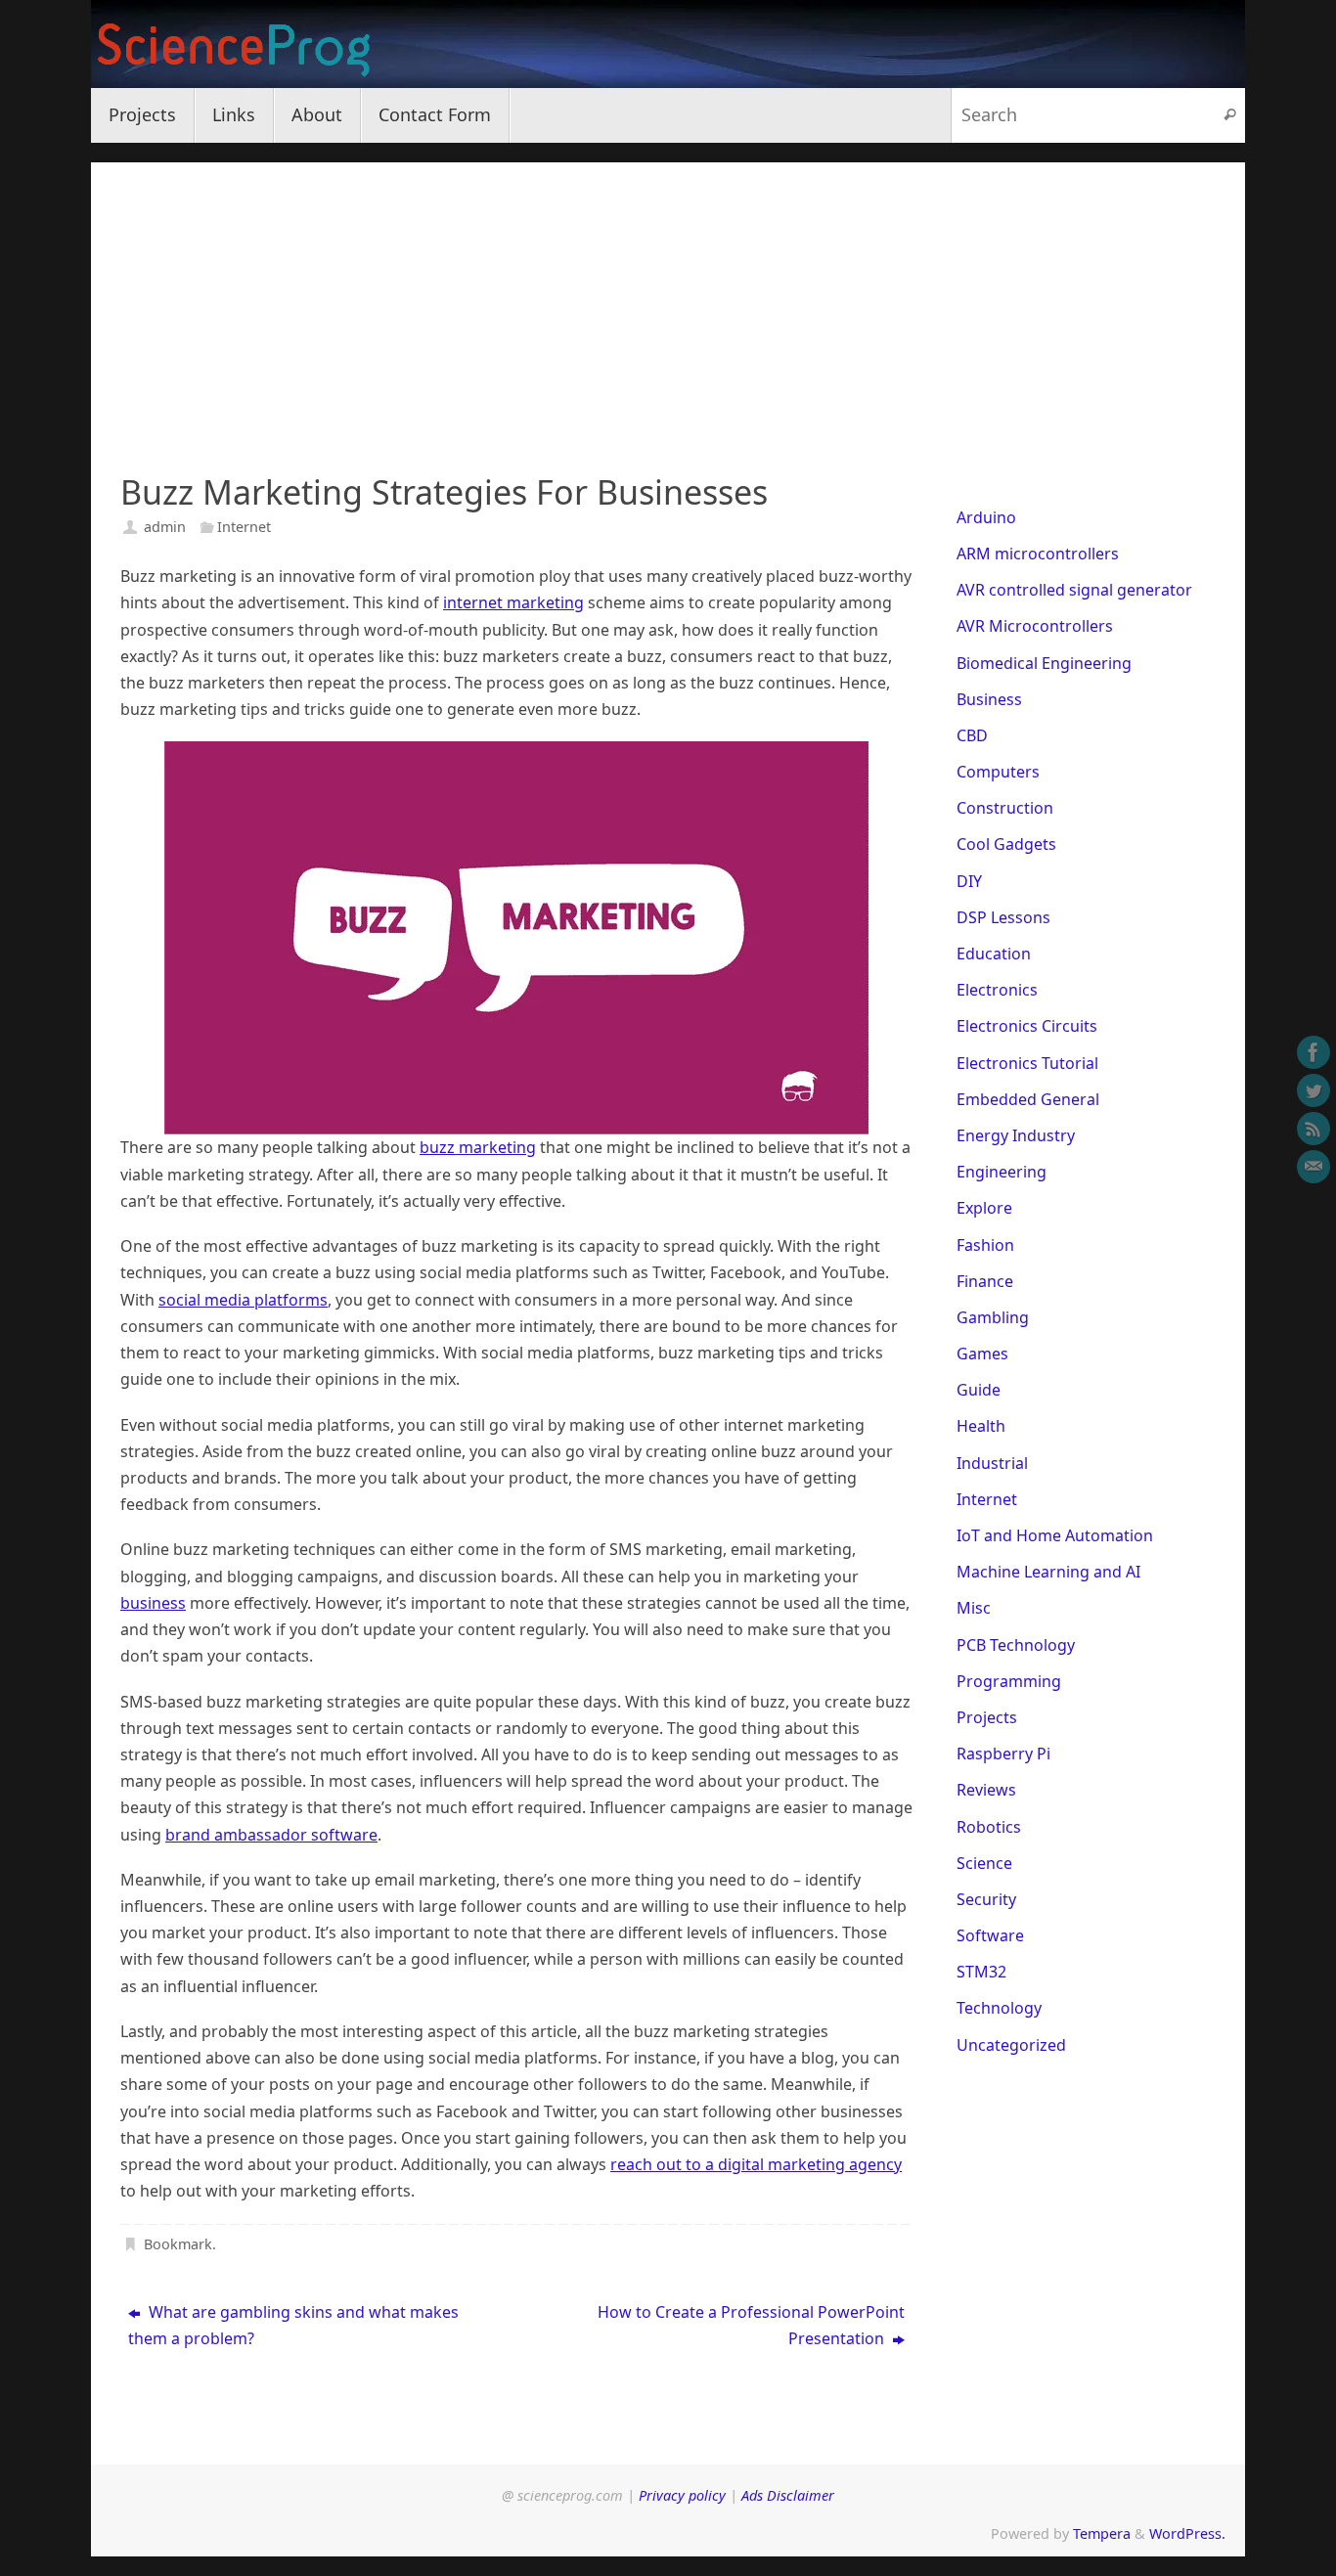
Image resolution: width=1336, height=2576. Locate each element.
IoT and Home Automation (1055, 1535)
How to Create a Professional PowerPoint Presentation (751, 2325)
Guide (979, 1390)
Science (984, 1863)
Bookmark (178, 2244)
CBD (972, 735)
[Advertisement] (668, 299)
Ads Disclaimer (788, 2495)
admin (165, 527)
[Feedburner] (1314, 1129)
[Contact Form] (1314, 1167)
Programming (1009, 1681)
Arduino (986, 517)
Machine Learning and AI (1048, 1572)
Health (981, 1426)
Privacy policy (682, 2495)
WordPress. (1187, 2533)
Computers (998, 772)
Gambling (993, 1317)
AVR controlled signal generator (1074, 590)
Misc (974, 1608)
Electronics (997, 990)
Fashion (985, 1245)
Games (982, 1354)
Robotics (989, 1827)
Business (989, 699)
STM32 (981, 1972)
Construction (1005, 808)
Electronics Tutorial (1027, 1063)
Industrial (992, 1463)
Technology (999, 2008)
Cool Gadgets (1006, 844)
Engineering (1002, 1172)
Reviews (986, 1790)
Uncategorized (1011, 2045)
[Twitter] (1314, 1090)
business (153, 1603)
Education (994, 954)
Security (986, 1899)
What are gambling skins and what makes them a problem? (293, 2325)
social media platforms (243, 1300)
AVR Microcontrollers (1035, 626)
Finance (985, 1281)
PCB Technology (1016, 1645)
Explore (984, 1208)
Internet (244, 527)
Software (990, 1935)
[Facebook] (1314, 1052)
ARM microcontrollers (1038, 554)
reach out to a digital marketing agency (756, 2164)
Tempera (1102, 2533)
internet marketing (513, 602)
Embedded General (1028, 1099)
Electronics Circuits (1027, 1026)
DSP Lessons (1003, 917)
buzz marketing (478, 1147)
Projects (987, 1717)
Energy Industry (1016, 1135)
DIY (969, 881)
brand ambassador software (271, 1835)
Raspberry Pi (1003, 1754)
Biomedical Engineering (1044, 663)
